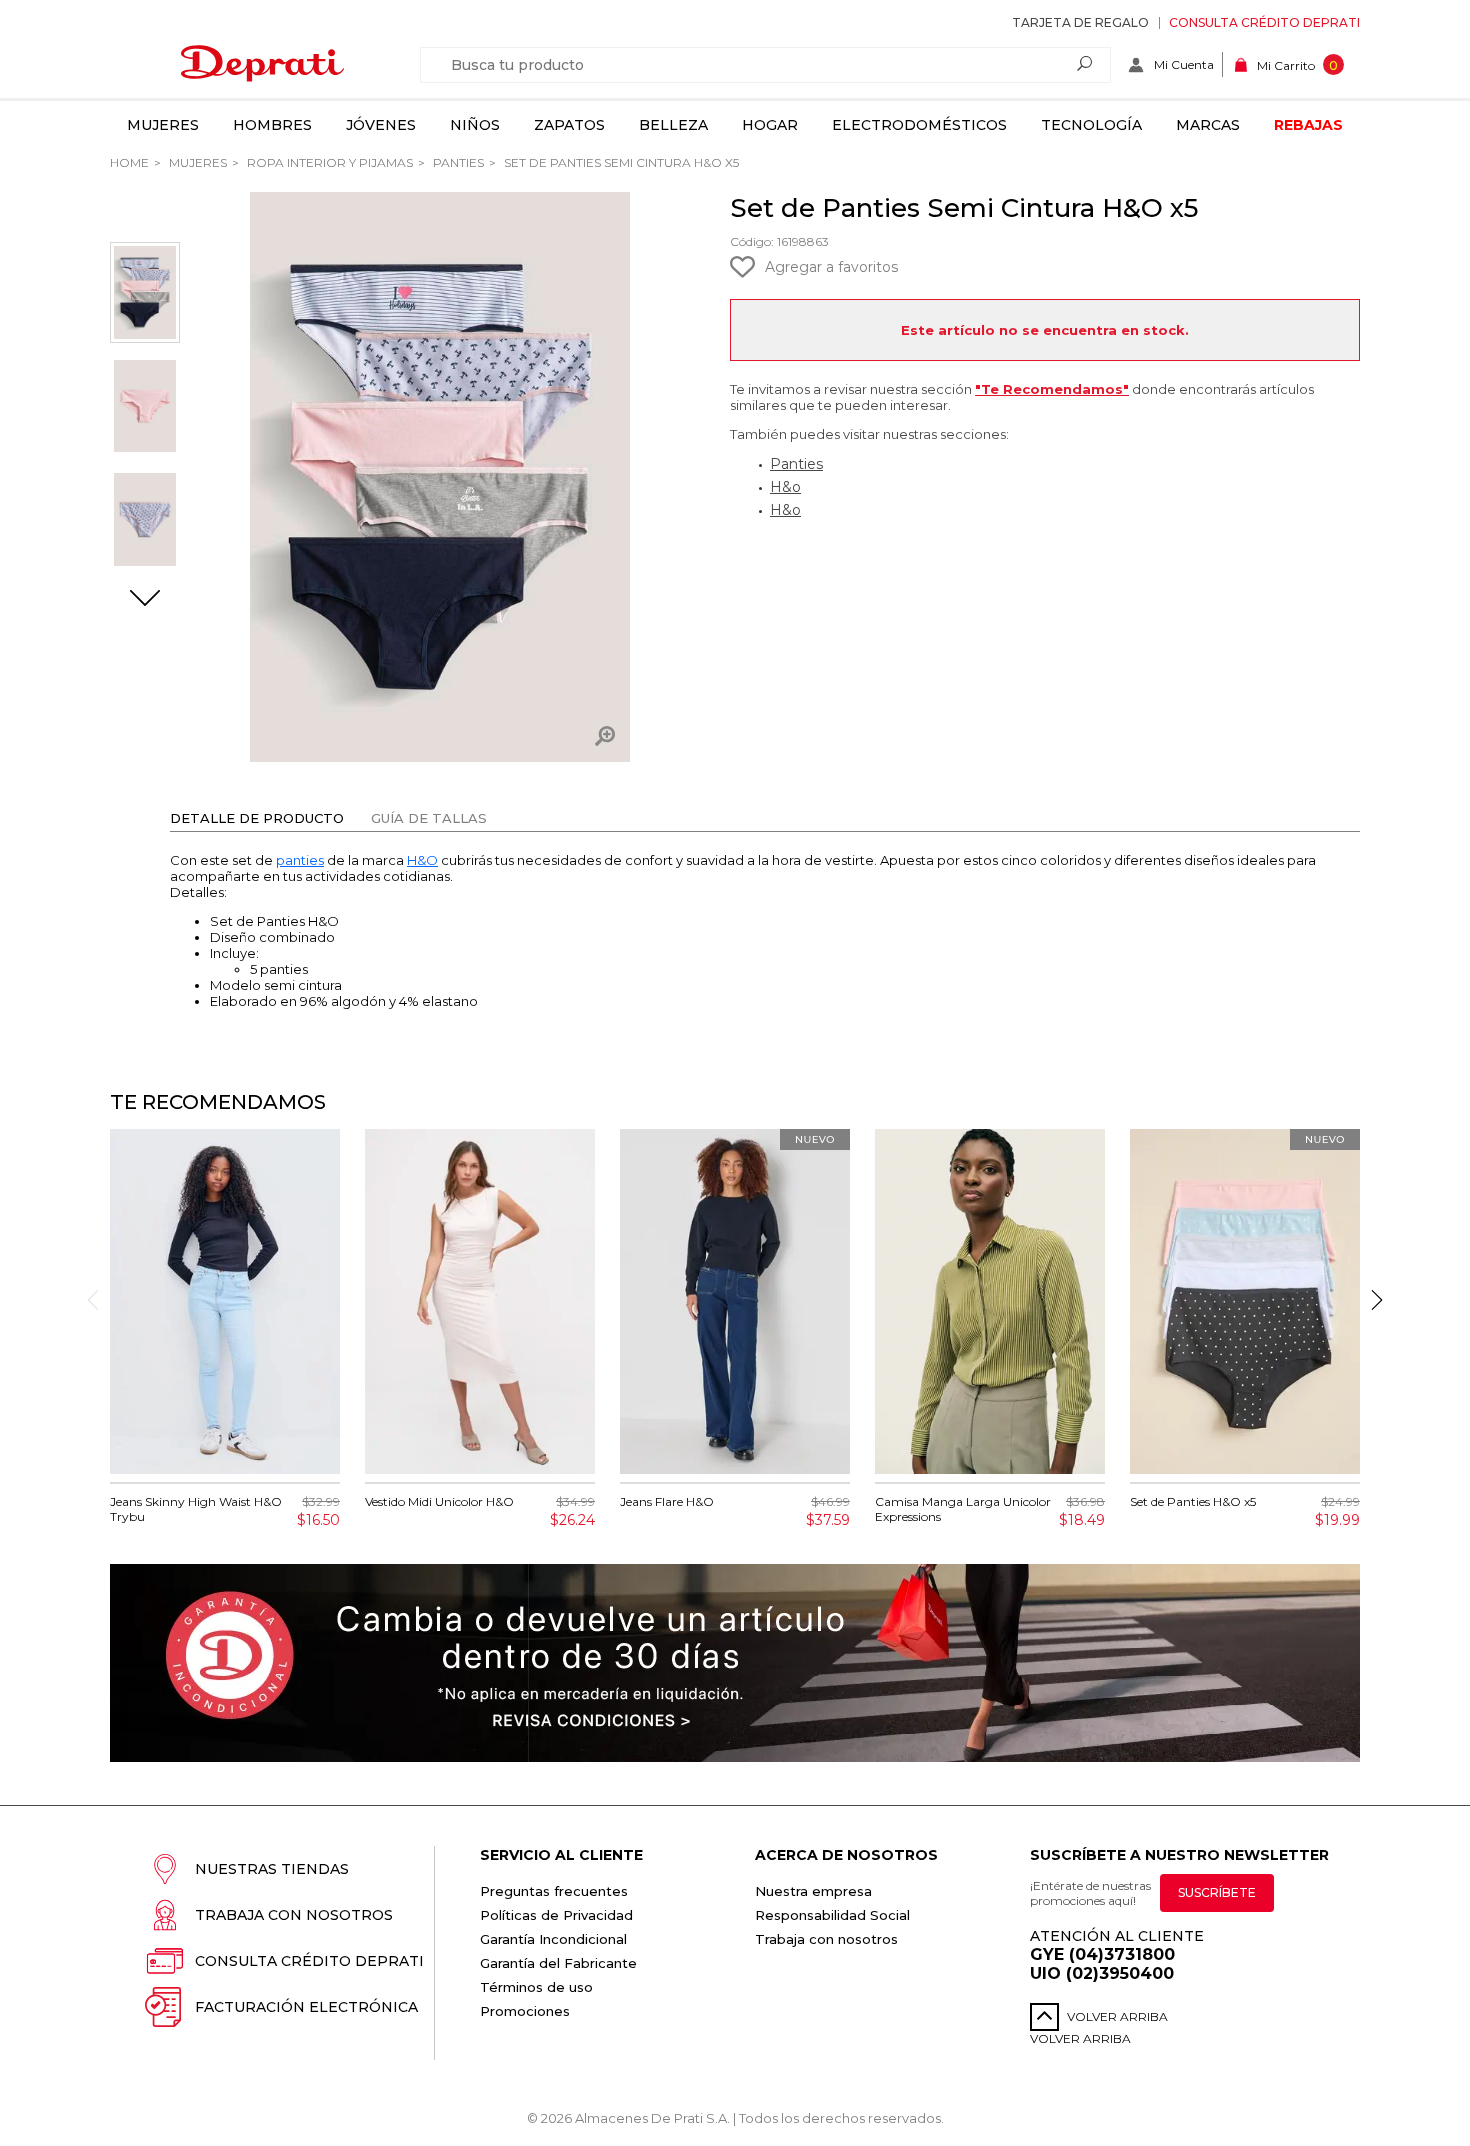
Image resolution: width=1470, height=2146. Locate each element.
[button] (145, 600)
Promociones (525, 2011)
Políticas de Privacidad (556, 1915)
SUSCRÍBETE (1217, 1892)
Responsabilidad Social (832, 1915)
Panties (457, 162)
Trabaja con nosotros (294, 1915)
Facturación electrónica (306, 2007)
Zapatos (569, 125)
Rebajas (1308, 125)
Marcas (1208, 125)
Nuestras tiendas (272, 1869)
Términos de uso (536, 1987)
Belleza (673, 125)
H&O (422, 860)
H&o (785, 487)
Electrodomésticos (919, 125)
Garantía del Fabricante (558, 1963)
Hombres (272, 125)
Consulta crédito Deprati (1264, 22)
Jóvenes (381, 125)
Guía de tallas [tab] (429, 818)
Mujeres (163, 125)
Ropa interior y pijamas (328, 162)
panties (300, 860)
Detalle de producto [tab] (257, 818)
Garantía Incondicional (553, 1939)
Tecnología (1091, 125)
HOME (129, 162)
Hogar (770, 125)
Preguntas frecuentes (554, 1891)
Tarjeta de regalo (1080, 22)
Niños (475, 125)
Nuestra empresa (813, 1891)
